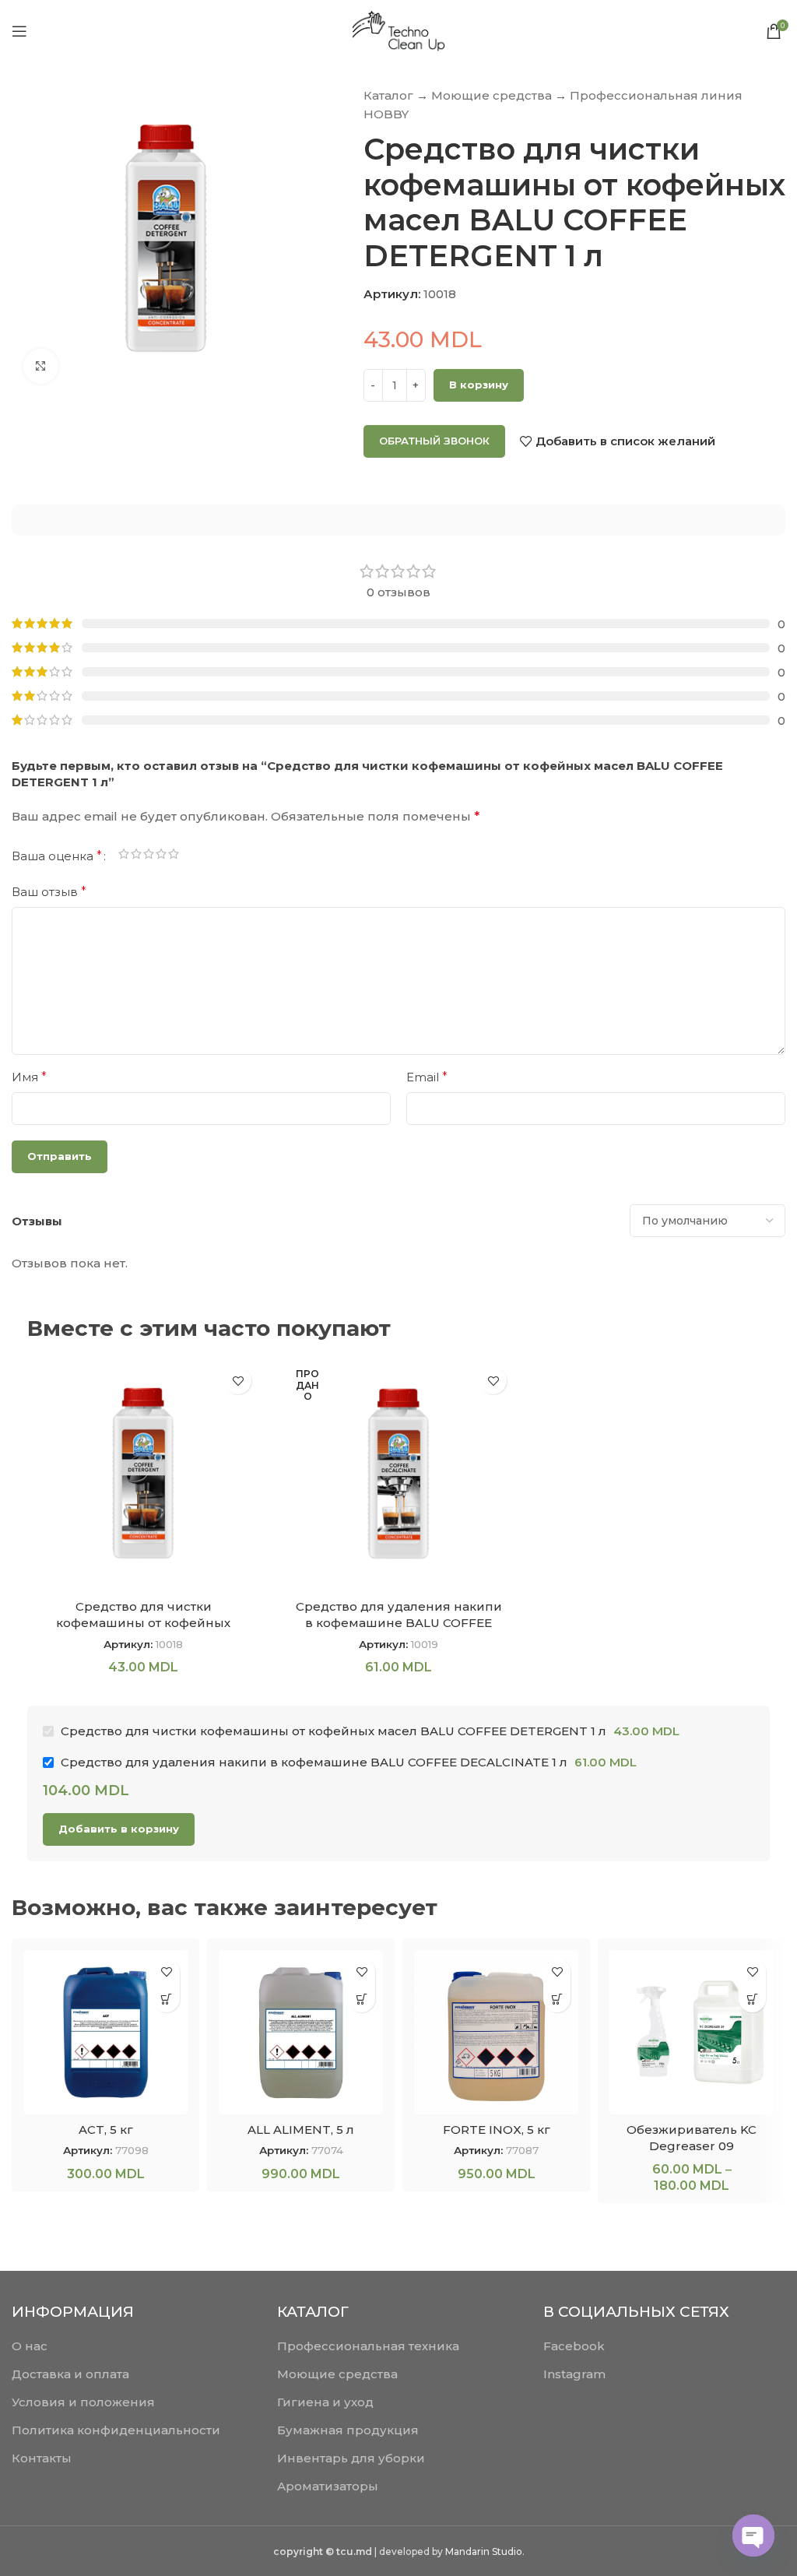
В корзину (479, 385)
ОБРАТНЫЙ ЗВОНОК (434, 441)
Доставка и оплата (70, 2374)
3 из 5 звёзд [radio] (149, 856)
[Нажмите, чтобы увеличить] (41, 366)
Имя (29, 1077)
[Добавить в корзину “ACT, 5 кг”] (166, 1999)
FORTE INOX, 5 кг (497, 2130)
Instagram (574, 2374)
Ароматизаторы (328, 2486)
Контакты (42, 2458)
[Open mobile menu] (19, 31)
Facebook (574, 2346)
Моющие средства (492, 95)
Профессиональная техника (368, 2346)
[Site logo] (398, 30)
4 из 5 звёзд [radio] (161, 856)
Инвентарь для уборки (351, 2458)
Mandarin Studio (484, 2551)
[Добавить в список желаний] (238, 1381)
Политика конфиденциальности (116, 2430)
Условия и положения (83, 2402)
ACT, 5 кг (106, 2130)
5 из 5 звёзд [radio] (174, 856)
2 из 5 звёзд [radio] (136, 856)
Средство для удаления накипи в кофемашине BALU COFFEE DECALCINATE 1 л (399, 1623)
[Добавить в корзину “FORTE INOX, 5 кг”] (557, 1999)
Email (427, 1077)
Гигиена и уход (325, 2402)
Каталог (388, 95)
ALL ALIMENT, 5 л (301, 2130)
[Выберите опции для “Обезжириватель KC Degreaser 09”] (752, 1999)
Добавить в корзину (119, 1829)
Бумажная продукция (348, 2430)
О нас (30, 2346)
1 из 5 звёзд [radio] (124, 856)
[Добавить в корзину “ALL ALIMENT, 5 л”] (362, 1999)
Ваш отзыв (49, 892)
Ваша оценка (57, 856)
